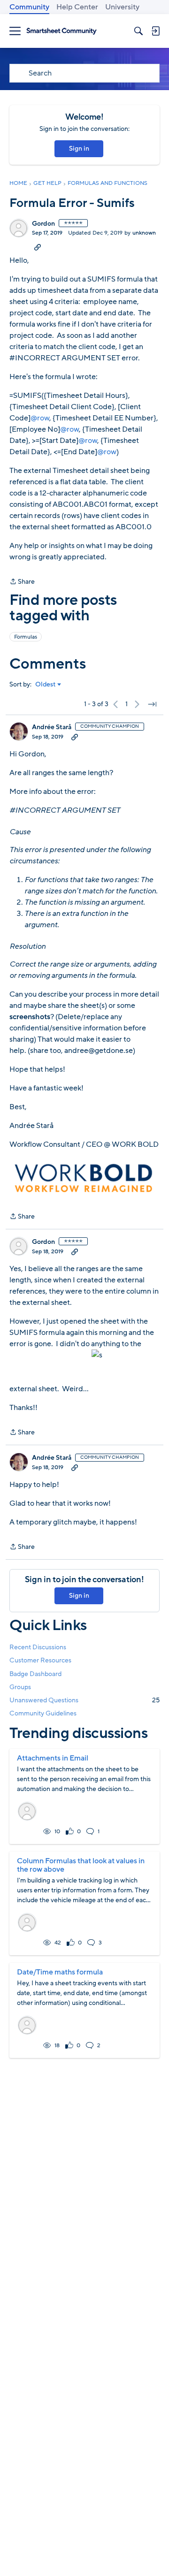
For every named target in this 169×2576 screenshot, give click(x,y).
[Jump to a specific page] (152, 704)
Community (29, 7)
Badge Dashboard (35, 1674)
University (122, 7)
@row (40, 418)
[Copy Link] (38, 247)
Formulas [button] (26, 637)
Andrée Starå (52, 727)
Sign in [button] (79, 149)
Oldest (46, 685)
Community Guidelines (43, 1713)
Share (22, 582)
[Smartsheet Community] (61, 31)
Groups (20, 1687)
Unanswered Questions (84, 1700)
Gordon (43, 224)
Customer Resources (40, 1660)
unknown (144, 233)
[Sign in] (155, 31)
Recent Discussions (38, 1647)
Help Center (77, 7)
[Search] (138, 31)
